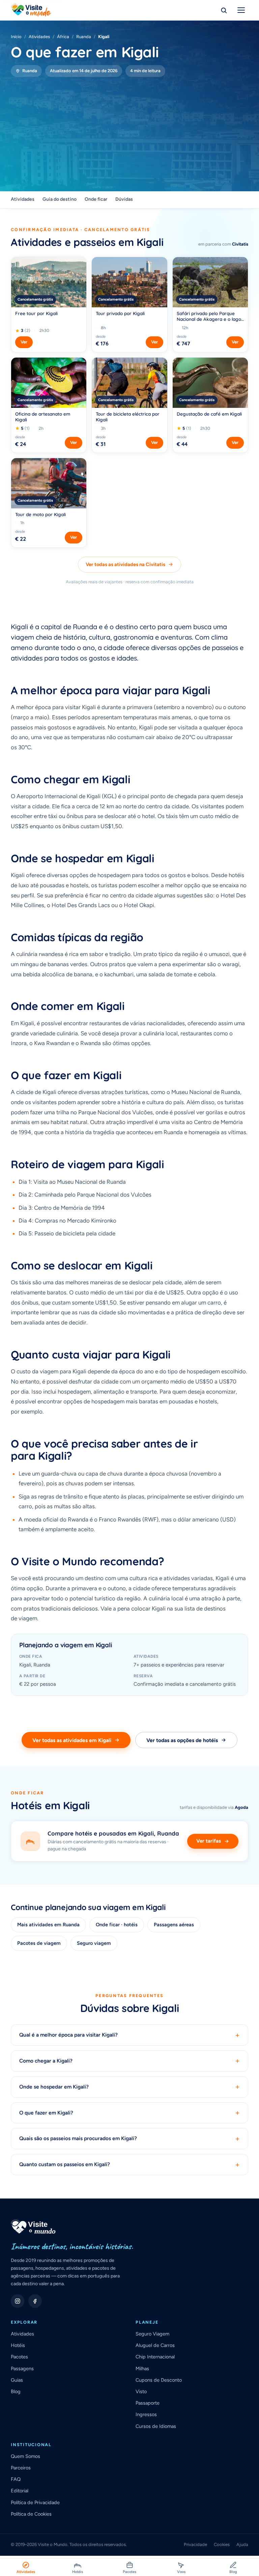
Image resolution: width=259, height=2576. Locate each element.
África (63, 37)
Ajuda (242, 2544)
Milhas (142, 2369)
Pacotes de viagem (39, 1943)
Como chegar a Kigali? (129, 2061)
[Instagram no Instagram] (18, 2301)
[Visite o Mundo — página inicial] (31, 10)
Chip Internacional (155, 2357)
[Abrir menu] (241, 10)
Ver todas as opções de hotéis (182, 1740)
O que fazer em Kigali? (129, 2113)
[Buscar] (224, 10)
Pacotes (19, 2357)
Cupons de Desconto (159, 2380)
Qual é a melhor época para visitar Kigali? (129, 2035)
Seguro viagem (94, 1943)
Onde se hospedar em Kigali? (129, 2087)
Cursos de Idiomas (156, 2426)
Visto (141, 2391)
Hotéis (18, 2345)
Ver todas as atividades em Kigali (72, 1740)
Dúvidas (124, 199)
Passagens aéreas (174, 1925)
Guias (17, 2380)
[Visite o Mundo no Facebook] (35, 2301)
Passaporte (148, 2403)
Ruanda (84, 37)
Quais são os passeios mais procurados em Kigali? (129, 2139)
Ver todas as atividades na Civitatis (125, 564)
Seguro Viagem (152, 2334)
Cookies (222, 2544)
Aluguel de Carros (155, 2345)
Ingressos (146, 2414)
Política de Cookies (31, 2514)
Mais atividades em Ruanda (48, 1925)
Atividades (39, 37)
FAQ (16, 2479)
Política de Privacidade (35, 2502)
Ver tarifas (209, 1841)
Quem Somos (25, 2456)
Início (16, 37)
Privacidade (195, 2544)
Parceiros (21, 2468)
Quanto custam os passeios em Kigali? (129, 2165)
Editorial (20, 2491)
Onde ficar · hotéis (117, 1925)
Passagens (22, 2369)
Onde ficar (96, 199)
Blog (16, 2391)
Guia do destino (60, 199)
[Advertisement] (129, 128)
